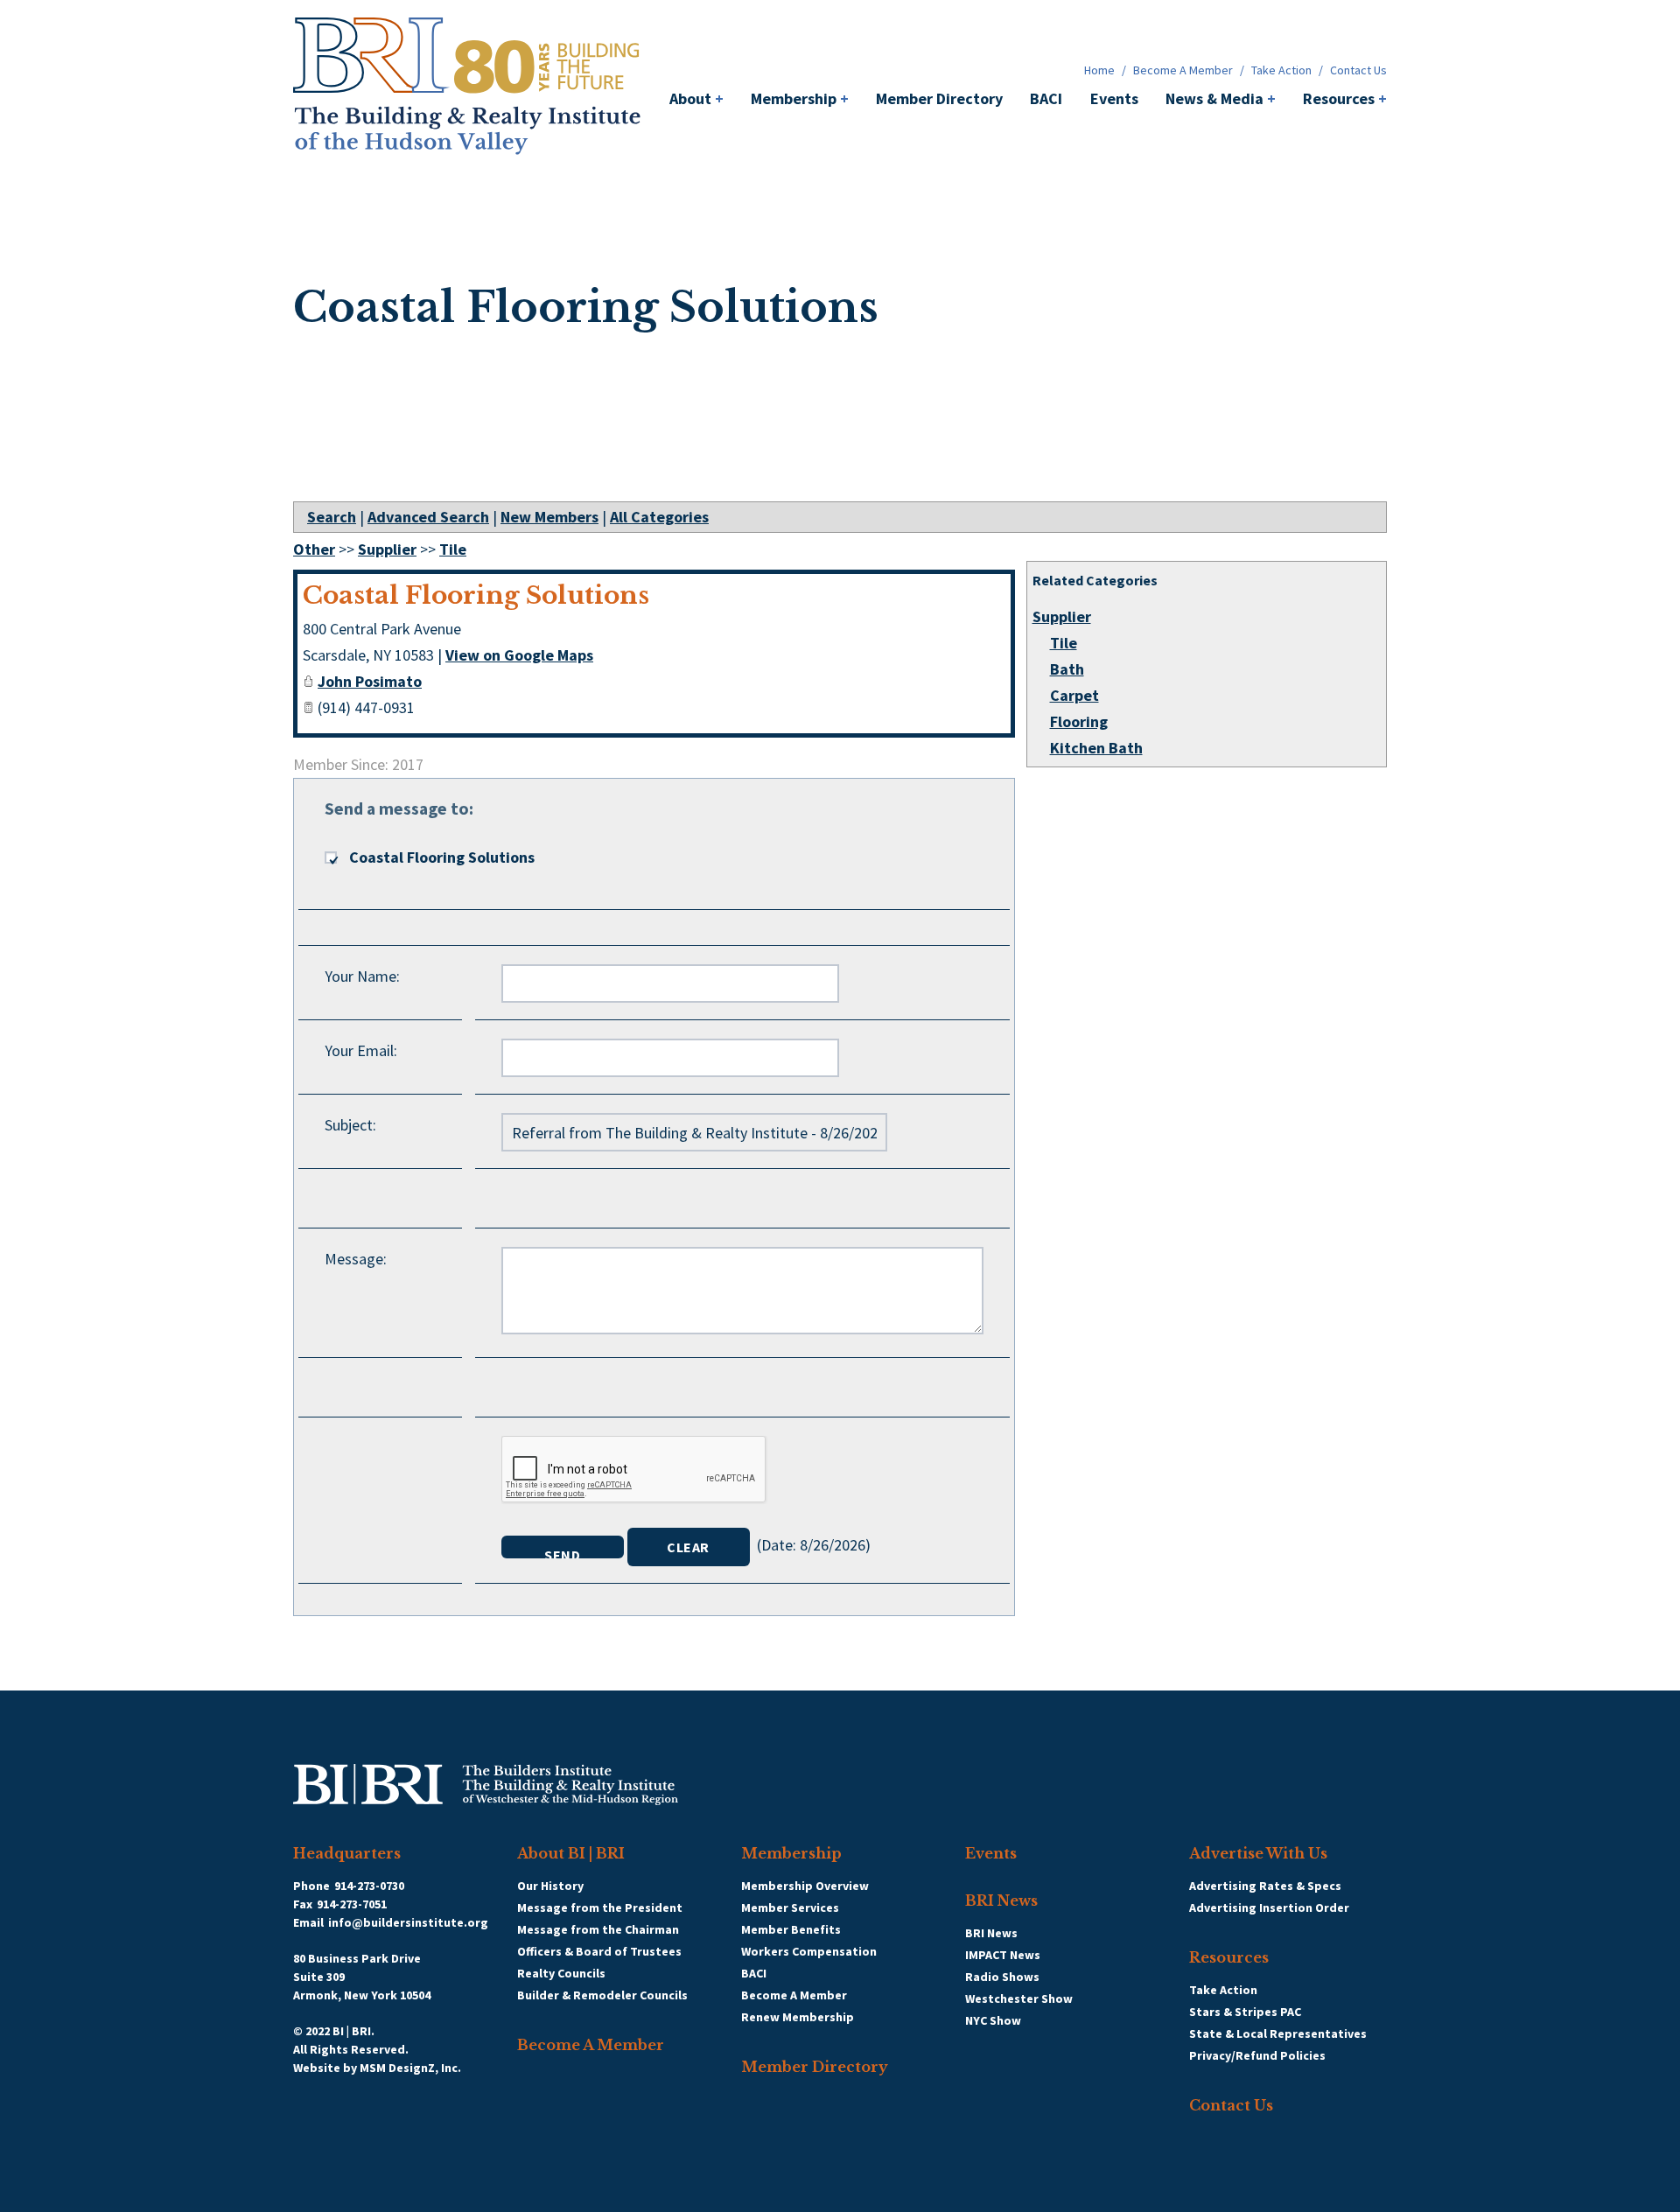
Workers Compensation (809, 1951)
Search (332, 517)
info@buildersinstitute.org (408, 1922)
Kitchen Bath (1096, 748)
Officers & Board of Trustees (599, 1951)
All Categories (659, 517)
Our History (550, 1886)
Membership (800, 98)
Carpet (1074, 695)
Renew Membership (798, 2017)
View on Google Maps (519, 655)
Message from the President (600, 1907)
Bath (1067, 669)
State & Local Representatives (1278, 2033)
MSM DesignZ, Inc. (410, 2068)
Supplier (1062, 616)
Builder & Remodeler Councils (602, 1995)
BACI (1046, 98)
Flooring (1079, 721)
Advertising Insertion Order (1269, 1907)
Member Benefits (791, 1929)
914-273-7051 (352, 1904)
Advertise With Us (1258, 1853)
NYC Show (993, 2020)
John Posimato (370, 681)
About (696, 98)
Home (1099, 70)
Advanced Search (428, 517)
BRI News (1001, 1900)
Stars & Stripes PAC (1245, 2012)
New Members (549, 517)
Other (314, 549)
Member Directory (939, 98)
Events (1114, 98)
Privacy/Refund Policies (1257, 2055)
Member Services (790, 1907)
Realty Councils (561, 1973)
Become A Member (1183, 70)
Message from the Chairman (598, 1929)
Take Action (1281, 70)
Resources (1345, 98)
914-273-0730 (369, 1886)
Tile (1064, 643)
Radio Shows (1002, 1977)
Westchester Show (1019, 1998)
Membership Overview (805, 1886)
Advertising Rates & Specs (1265, 1886)
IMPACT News (1003, 1955)
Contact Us (1358, 70)
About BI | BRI (571, 1853)
